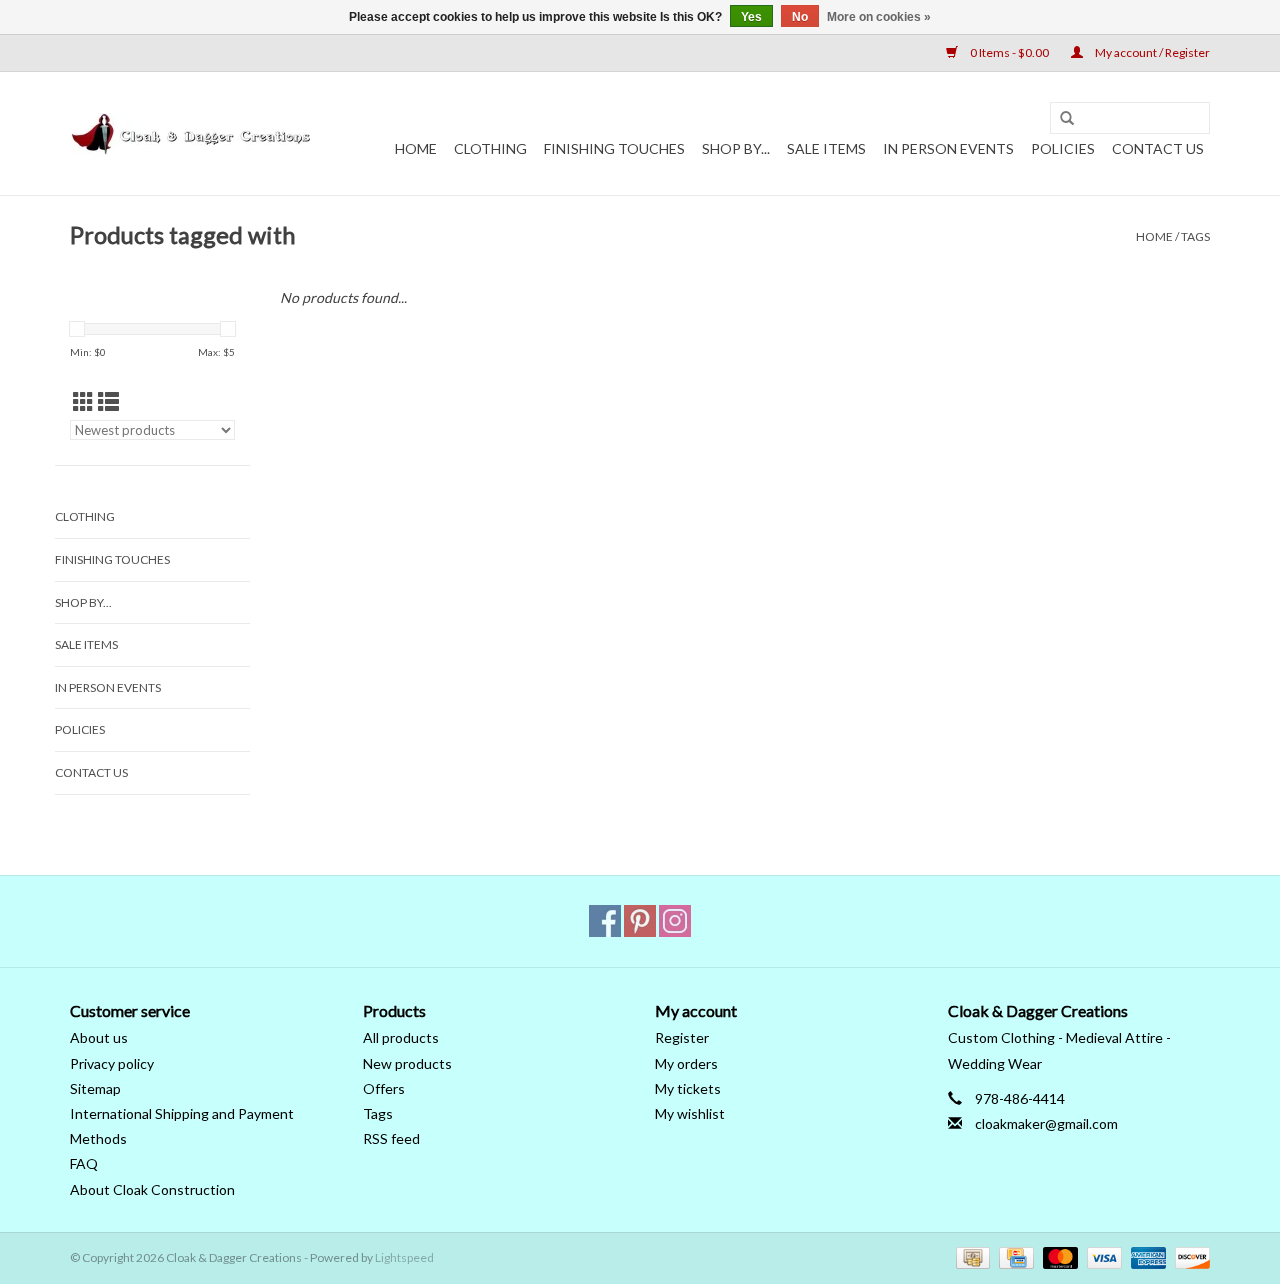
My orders (686, 1063)
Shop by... (736, 148)
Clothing (490, 148)
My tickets (688, 1088)
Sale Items (826, 148)
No (800, 17)
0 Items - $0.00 (1009, 52)
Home (416, 148)
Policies (1063, 148)
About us (99, 1037)
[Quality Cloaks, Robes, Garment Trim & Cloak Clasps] (192, 134)
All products (401, 1037)
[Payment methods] (970, 1256)
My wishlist (690, 1113)
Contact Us (1158, 148)
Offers (384, 1088)
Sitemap (95, 1088)
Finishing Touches (614, 148)
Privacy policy (112, 1063)
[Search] (1067, 119)
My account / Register (1151, 52)
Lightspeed (404, 1257)
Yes (751, 17)
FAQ (84, 1163)
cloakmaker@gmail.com (1046, 1123)
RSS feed (391, 1138)
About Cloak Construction (152, 1189)
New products (407, 1063)
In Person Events (948, 148)
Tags (1195, 236)
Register (682, 1037)
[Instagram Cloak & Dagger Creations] (675, 921)
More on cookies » (879, 17)
